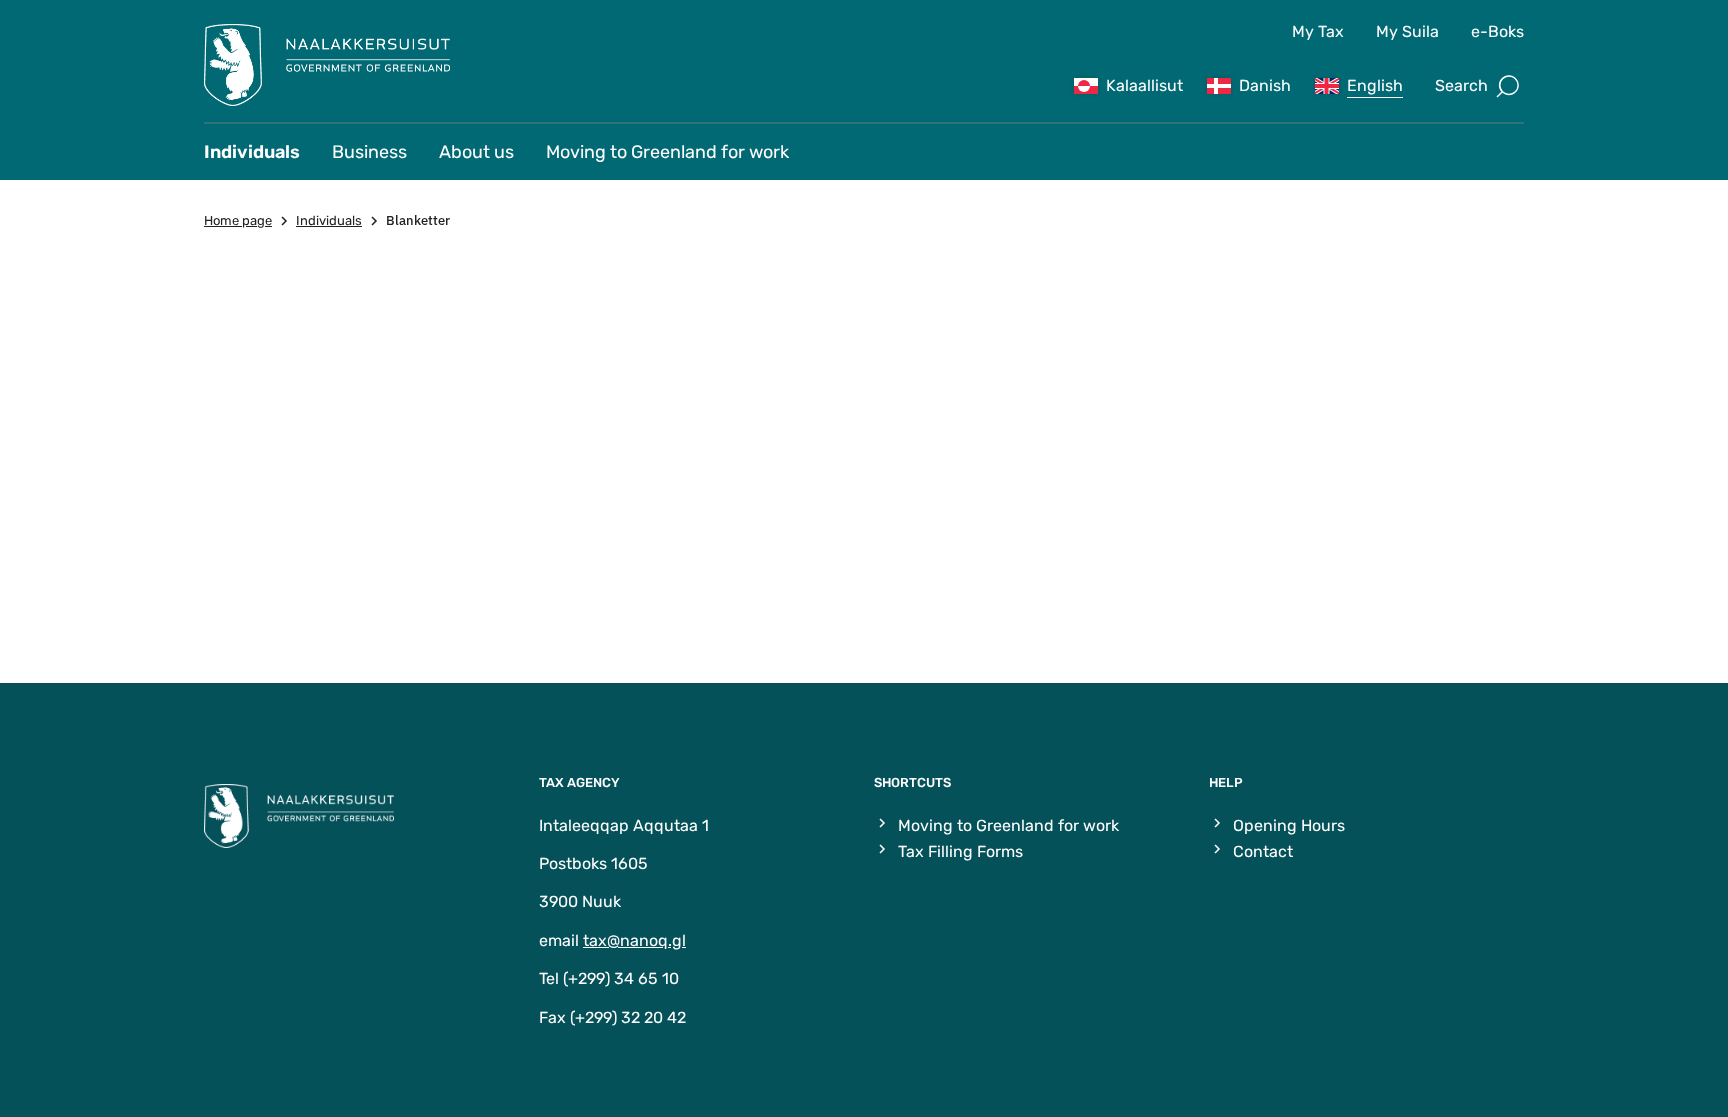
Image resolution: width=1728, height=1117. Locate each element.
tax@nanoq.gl (634, 940)
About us (476, 152)
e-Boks (1497, 31)
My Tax (1318, 31)
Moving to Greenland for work (667, 152)
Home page (238, 220)
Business (369, 152)
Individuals (252, 152)
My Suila (1407, 31)
